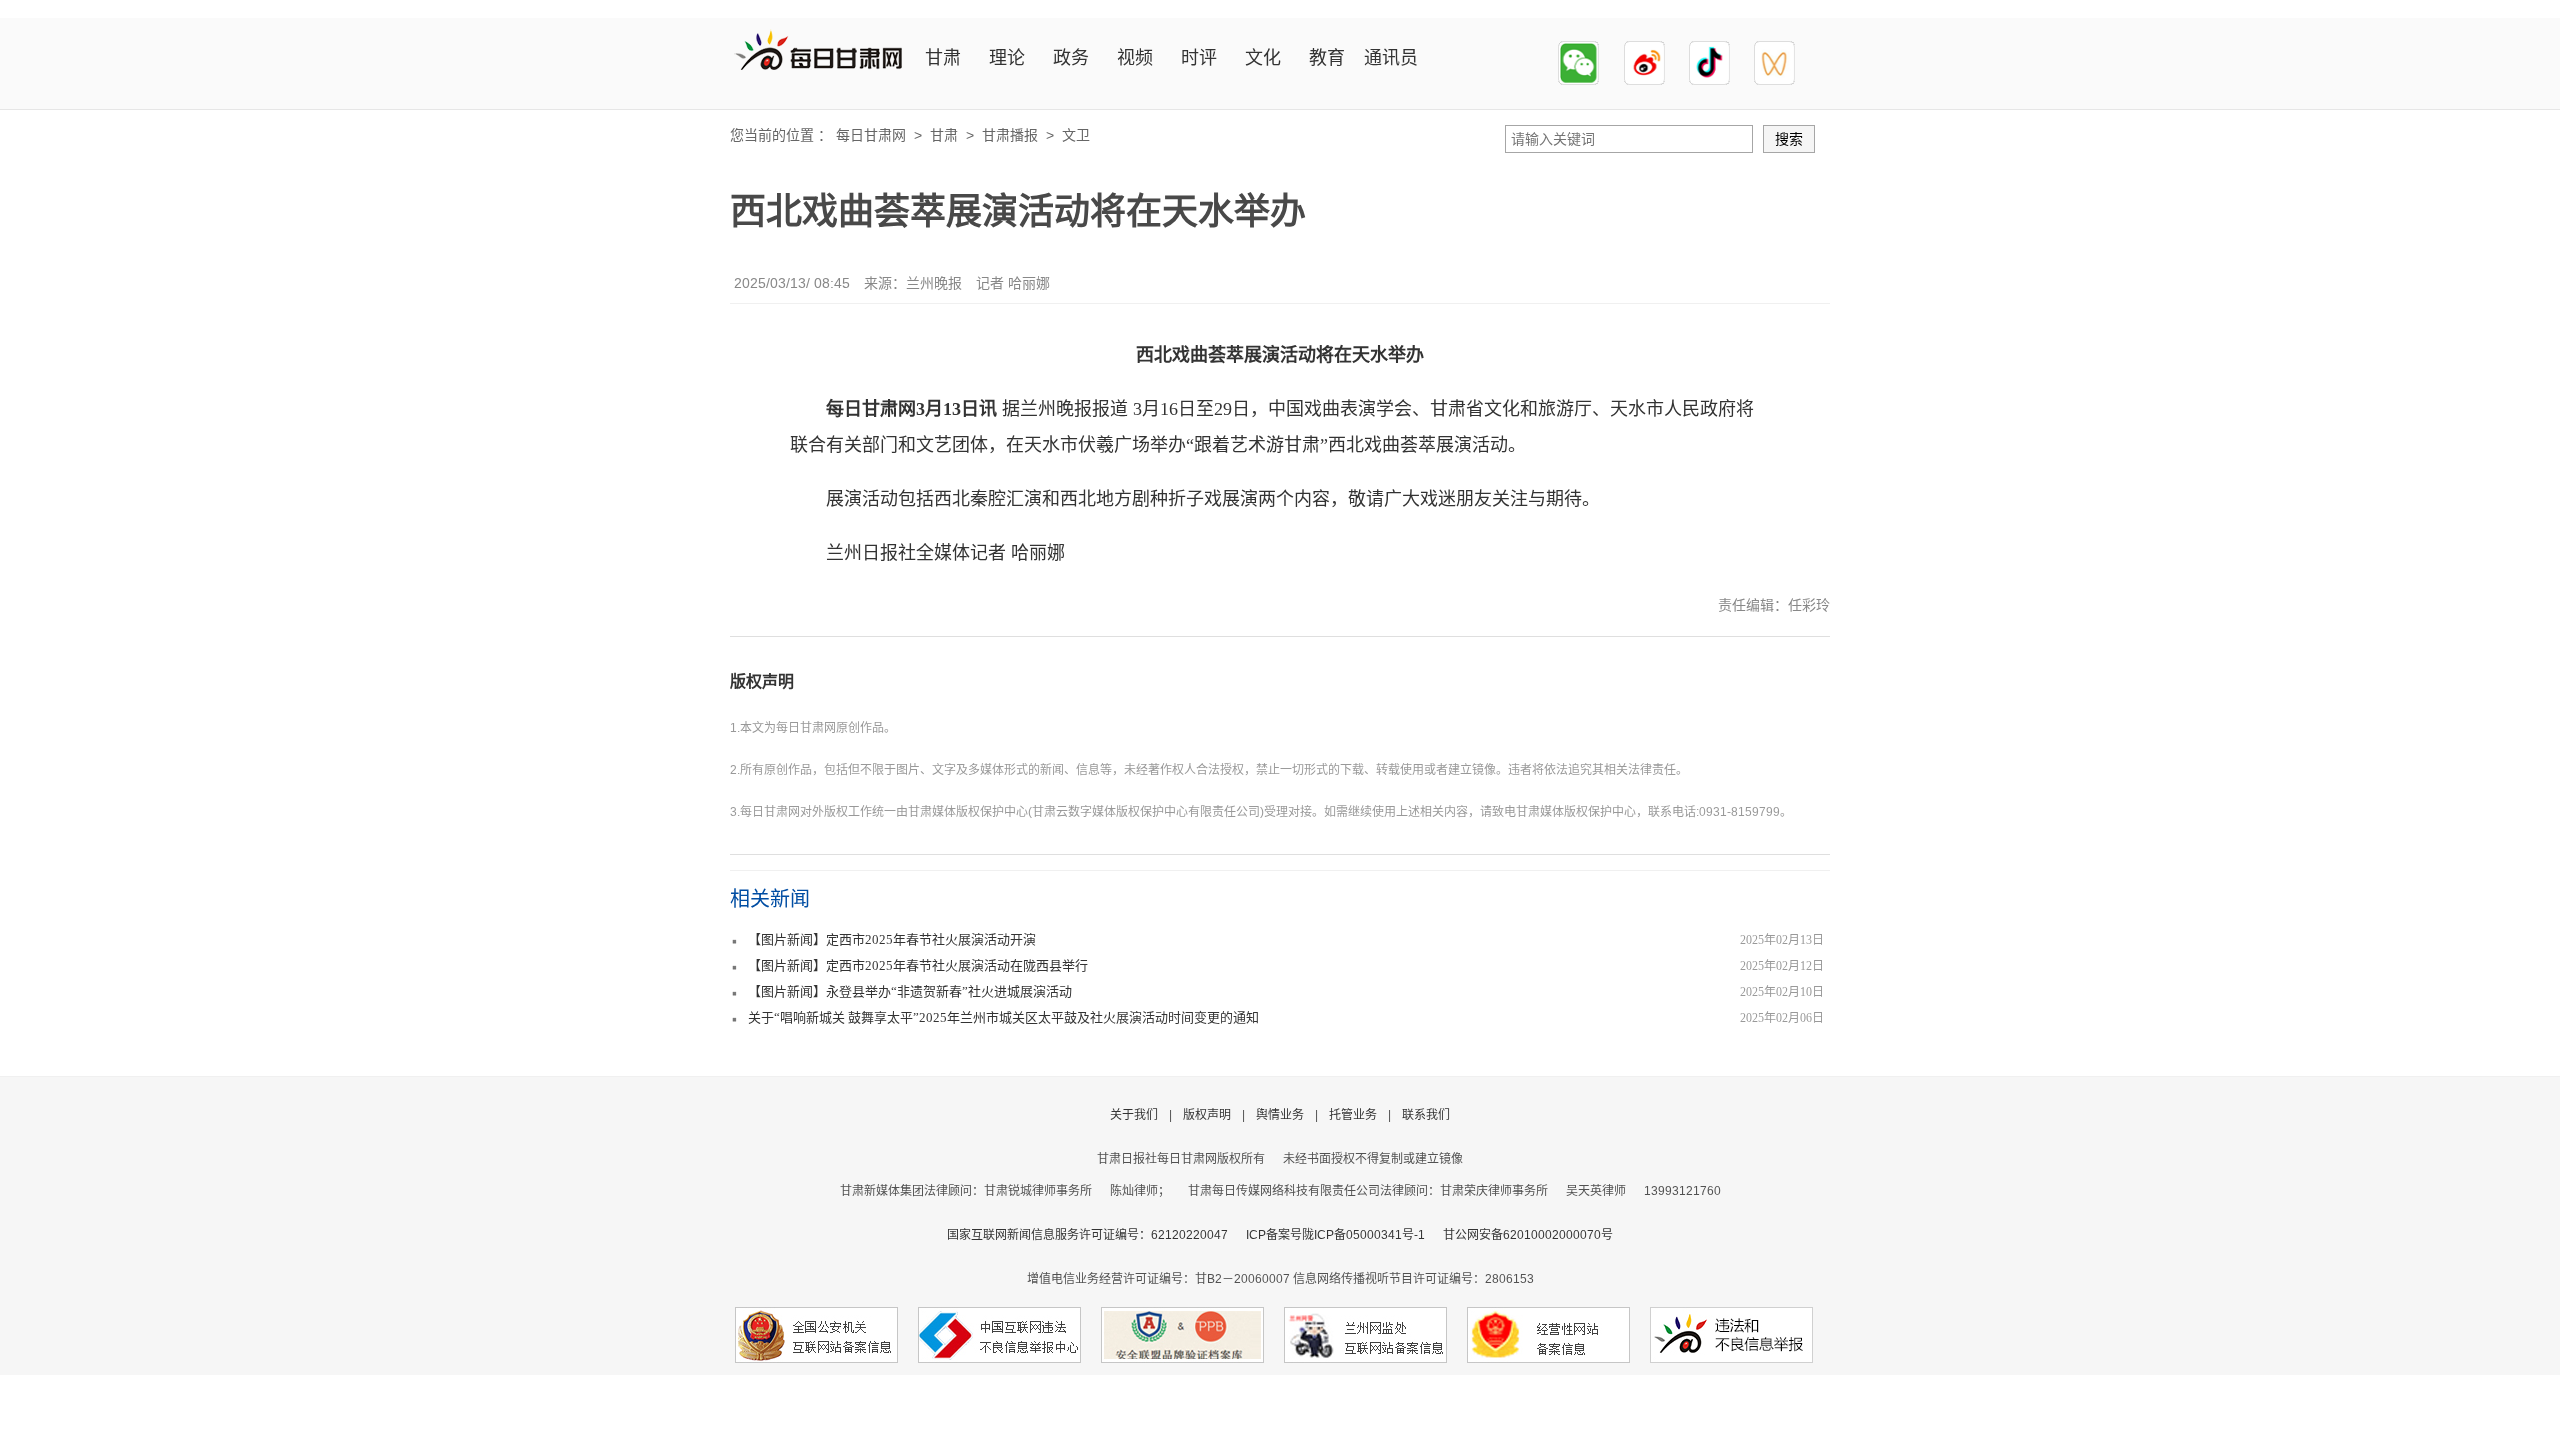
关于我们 (1134, 1115)
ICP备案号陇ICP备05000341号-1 (1335, 1235)
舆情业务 (1280, 1115)
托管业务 (1353, 1115)
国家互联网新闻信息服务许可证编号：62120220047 (1096, 1235)
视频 (1135, 58)
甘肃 (943, 58)
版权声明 (762, 681)
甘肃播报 (1010, 135)
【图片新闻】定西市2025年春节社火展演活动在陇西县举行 (918, 965)
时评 (1199, 58)
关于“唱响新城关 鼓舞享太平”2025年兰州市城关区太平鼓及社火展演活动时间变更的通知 (1003, 1017)
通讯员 (1391, 58)
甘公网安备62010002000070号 (1528, 1235)
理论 (1007, 58)
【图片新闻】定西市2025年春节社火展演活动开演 (892, 939)
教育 (1327, 58)
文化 (1263, 58)
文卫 (1076, 135)
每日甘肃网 (871, 135)
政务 (1071, 58)
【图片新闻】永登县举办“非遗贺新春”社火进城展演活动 (910, 991)
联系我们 (1426, 1115)
